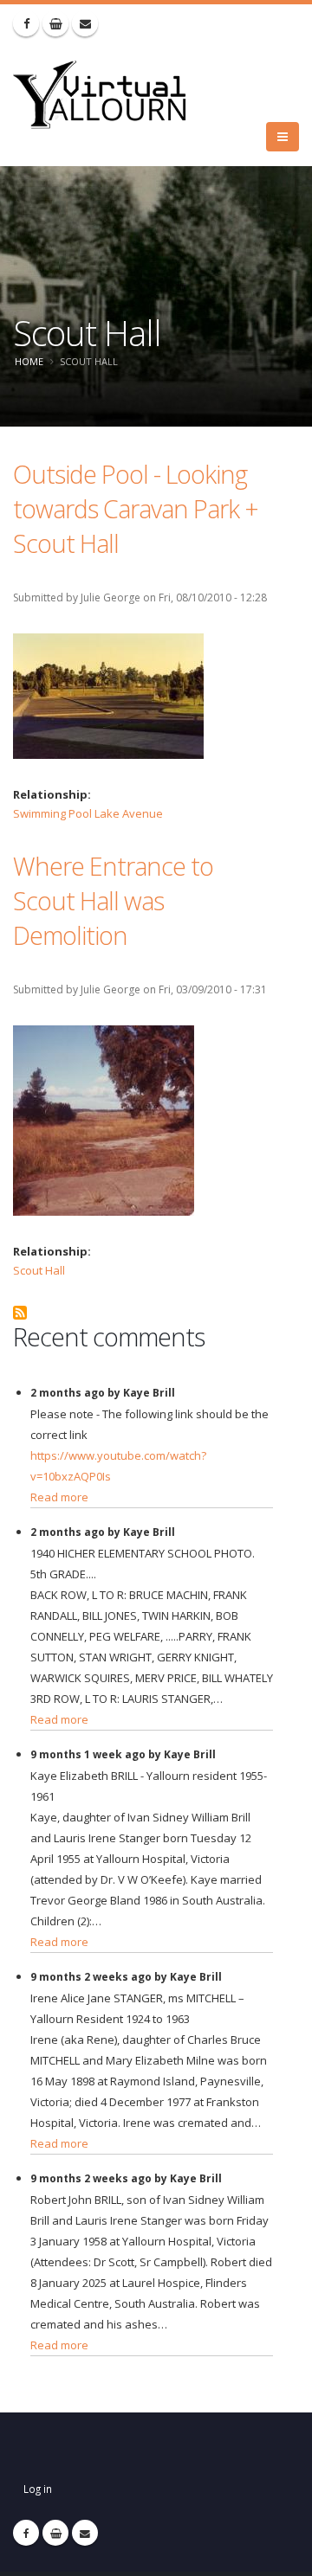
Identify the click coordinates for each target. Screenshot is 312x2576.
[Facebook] (26, 23)
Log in (38, 2489)
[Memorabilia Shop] (55, 23)
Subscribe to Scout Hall (20, 1313)
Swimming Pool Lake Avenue (88, 813)
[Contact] (85, 23)
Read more (59, 1497)
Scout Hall (39, 1270)
